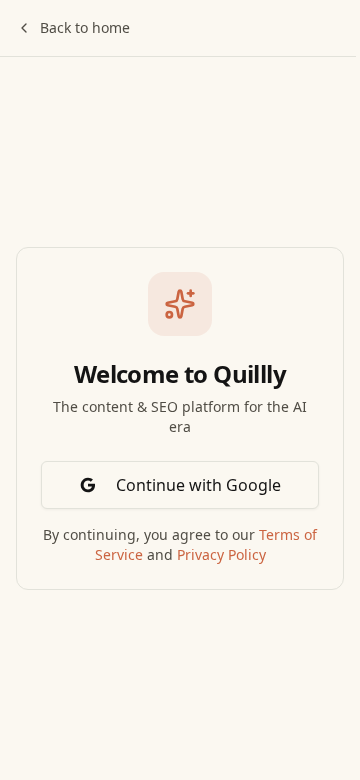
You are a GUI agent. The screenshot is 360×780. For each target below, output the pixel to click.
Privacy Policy (221, 554)
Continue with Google (198, 485)
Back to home (85, 27)
